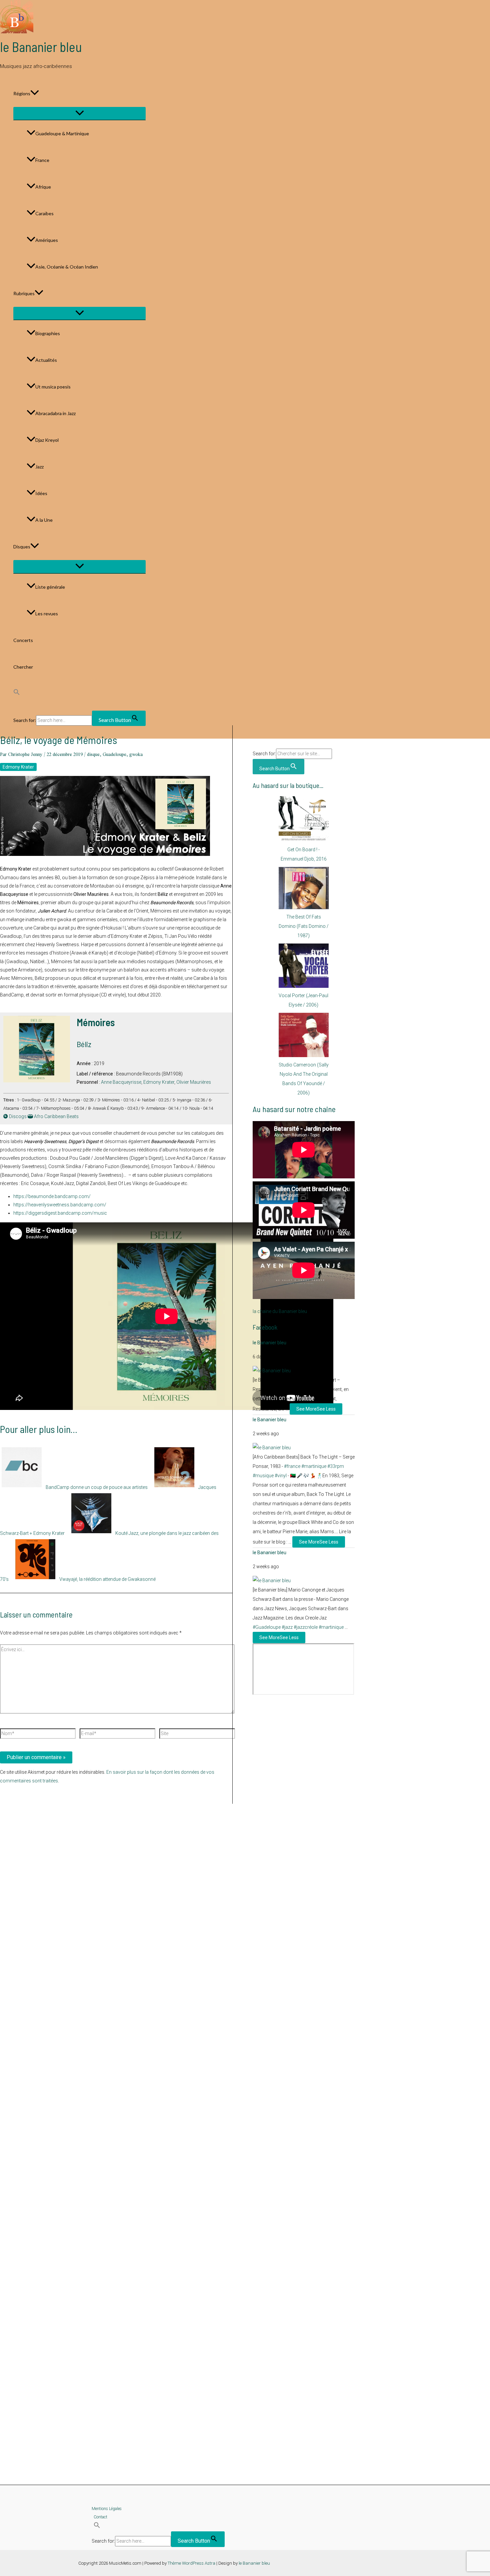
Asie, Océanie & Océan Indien (67, 267)
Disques (22, 547)
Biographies (48, 333)
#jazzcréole (306, 1627)
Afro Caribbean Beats (56, 1116)
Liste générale (50, 587)
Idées (41, 493)
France (42, 160)
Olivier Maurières (194, 1082)
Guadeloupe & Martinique (62, 133)
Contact (100, 2517)
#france (292, 1466)
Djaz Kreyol (47, 440)
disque (93, 754)
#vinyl (281, 1476)
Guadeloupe (114, 754)
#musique (263, 1476)
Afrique (43, 187)
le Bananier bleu (41, 47)
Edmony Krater (18, 767)
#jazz (287, 1627)
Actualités (46, 360)
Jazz (39, 467)
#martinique (314, 1466)
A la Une (44, 520)
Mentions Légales (107, 2509)
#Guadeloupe (267, 1627)
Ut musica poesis (53, 387)
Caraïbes (44, 213)
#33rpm (336, 1466)
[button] (35, 94)
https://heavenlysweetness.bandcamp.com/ (60, 1205)
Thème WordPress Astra (191, 2563)
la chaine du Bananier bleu (280, 1311)
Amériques (47, 240)
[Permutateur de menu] (79, 113)
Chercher (23, 667)
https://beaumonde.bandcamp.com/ (52, 1196)
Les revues (47, 614)
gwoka (136, 754)
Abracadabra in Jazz (55, 413)
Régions (22, 93)
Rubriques (24, 293)
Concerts (23, 640)
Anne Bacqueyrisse (121, 1082)
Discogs (17, 1116)
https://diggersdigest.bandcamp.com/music (60, 1213)
